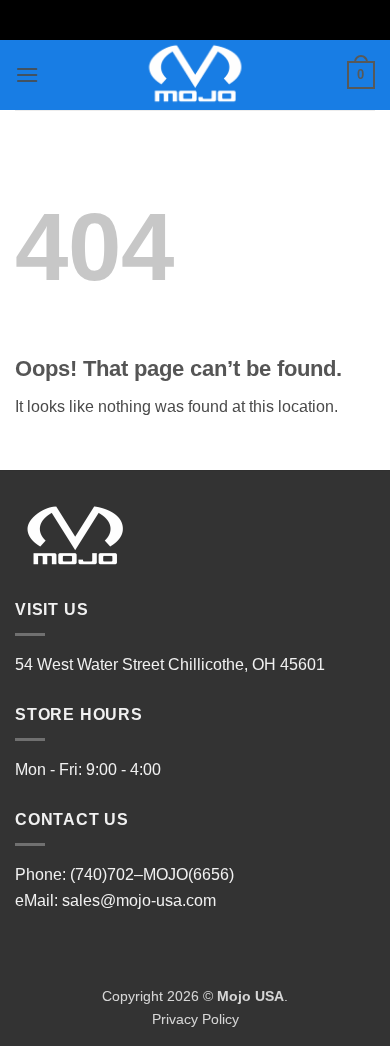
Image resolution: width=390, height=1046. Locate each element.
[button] (27, 74)
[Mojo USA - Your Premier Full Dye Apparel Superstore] (195, 75)
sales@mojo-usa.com (139, 900)
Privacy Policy (195, 1019)
